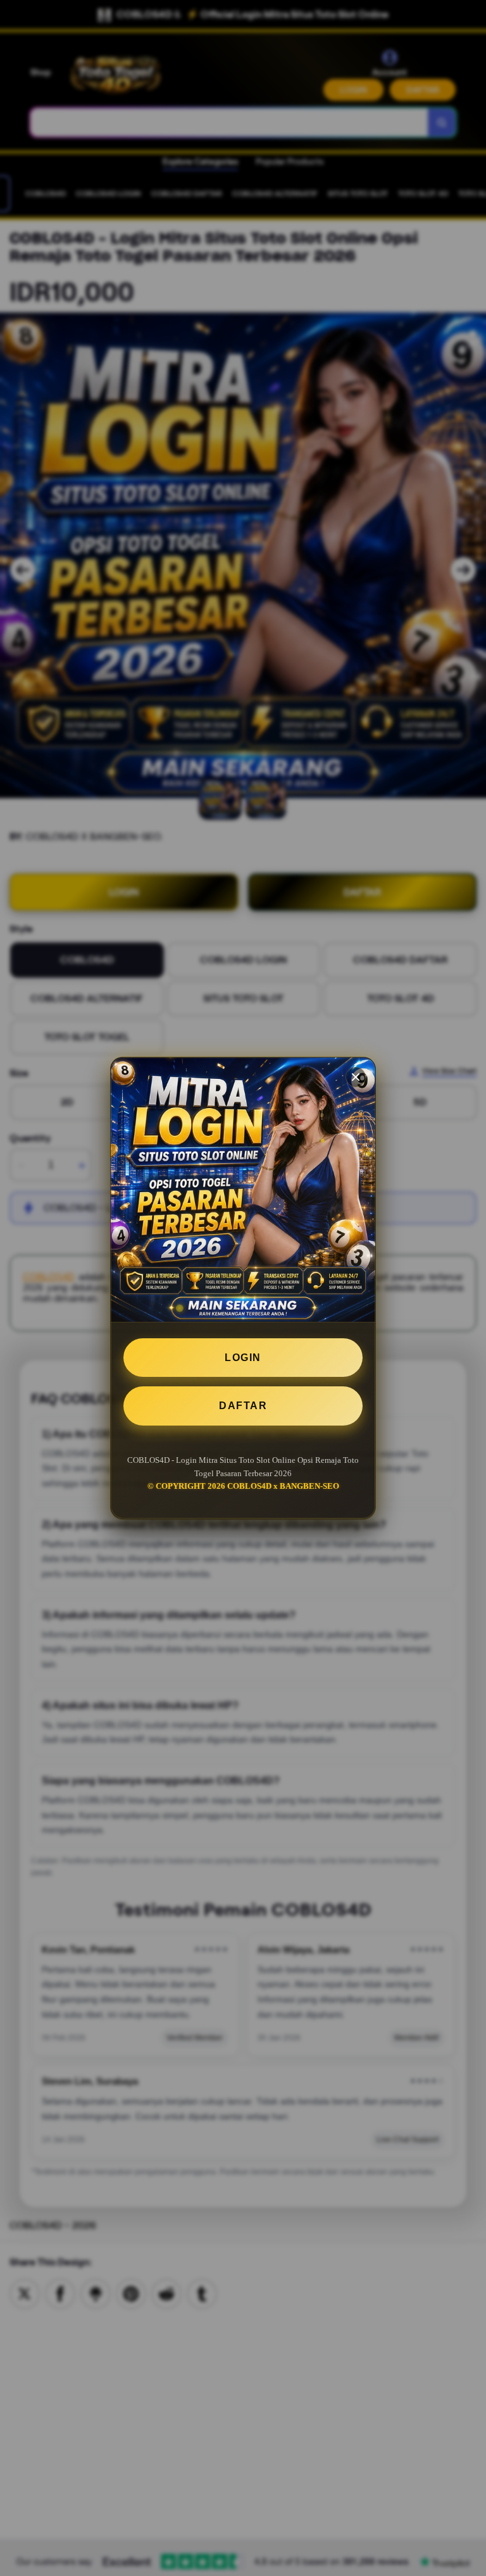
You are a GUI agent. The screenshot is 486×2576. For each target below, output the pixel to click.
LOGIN (243, 1358)
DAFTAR (243, 1406)
